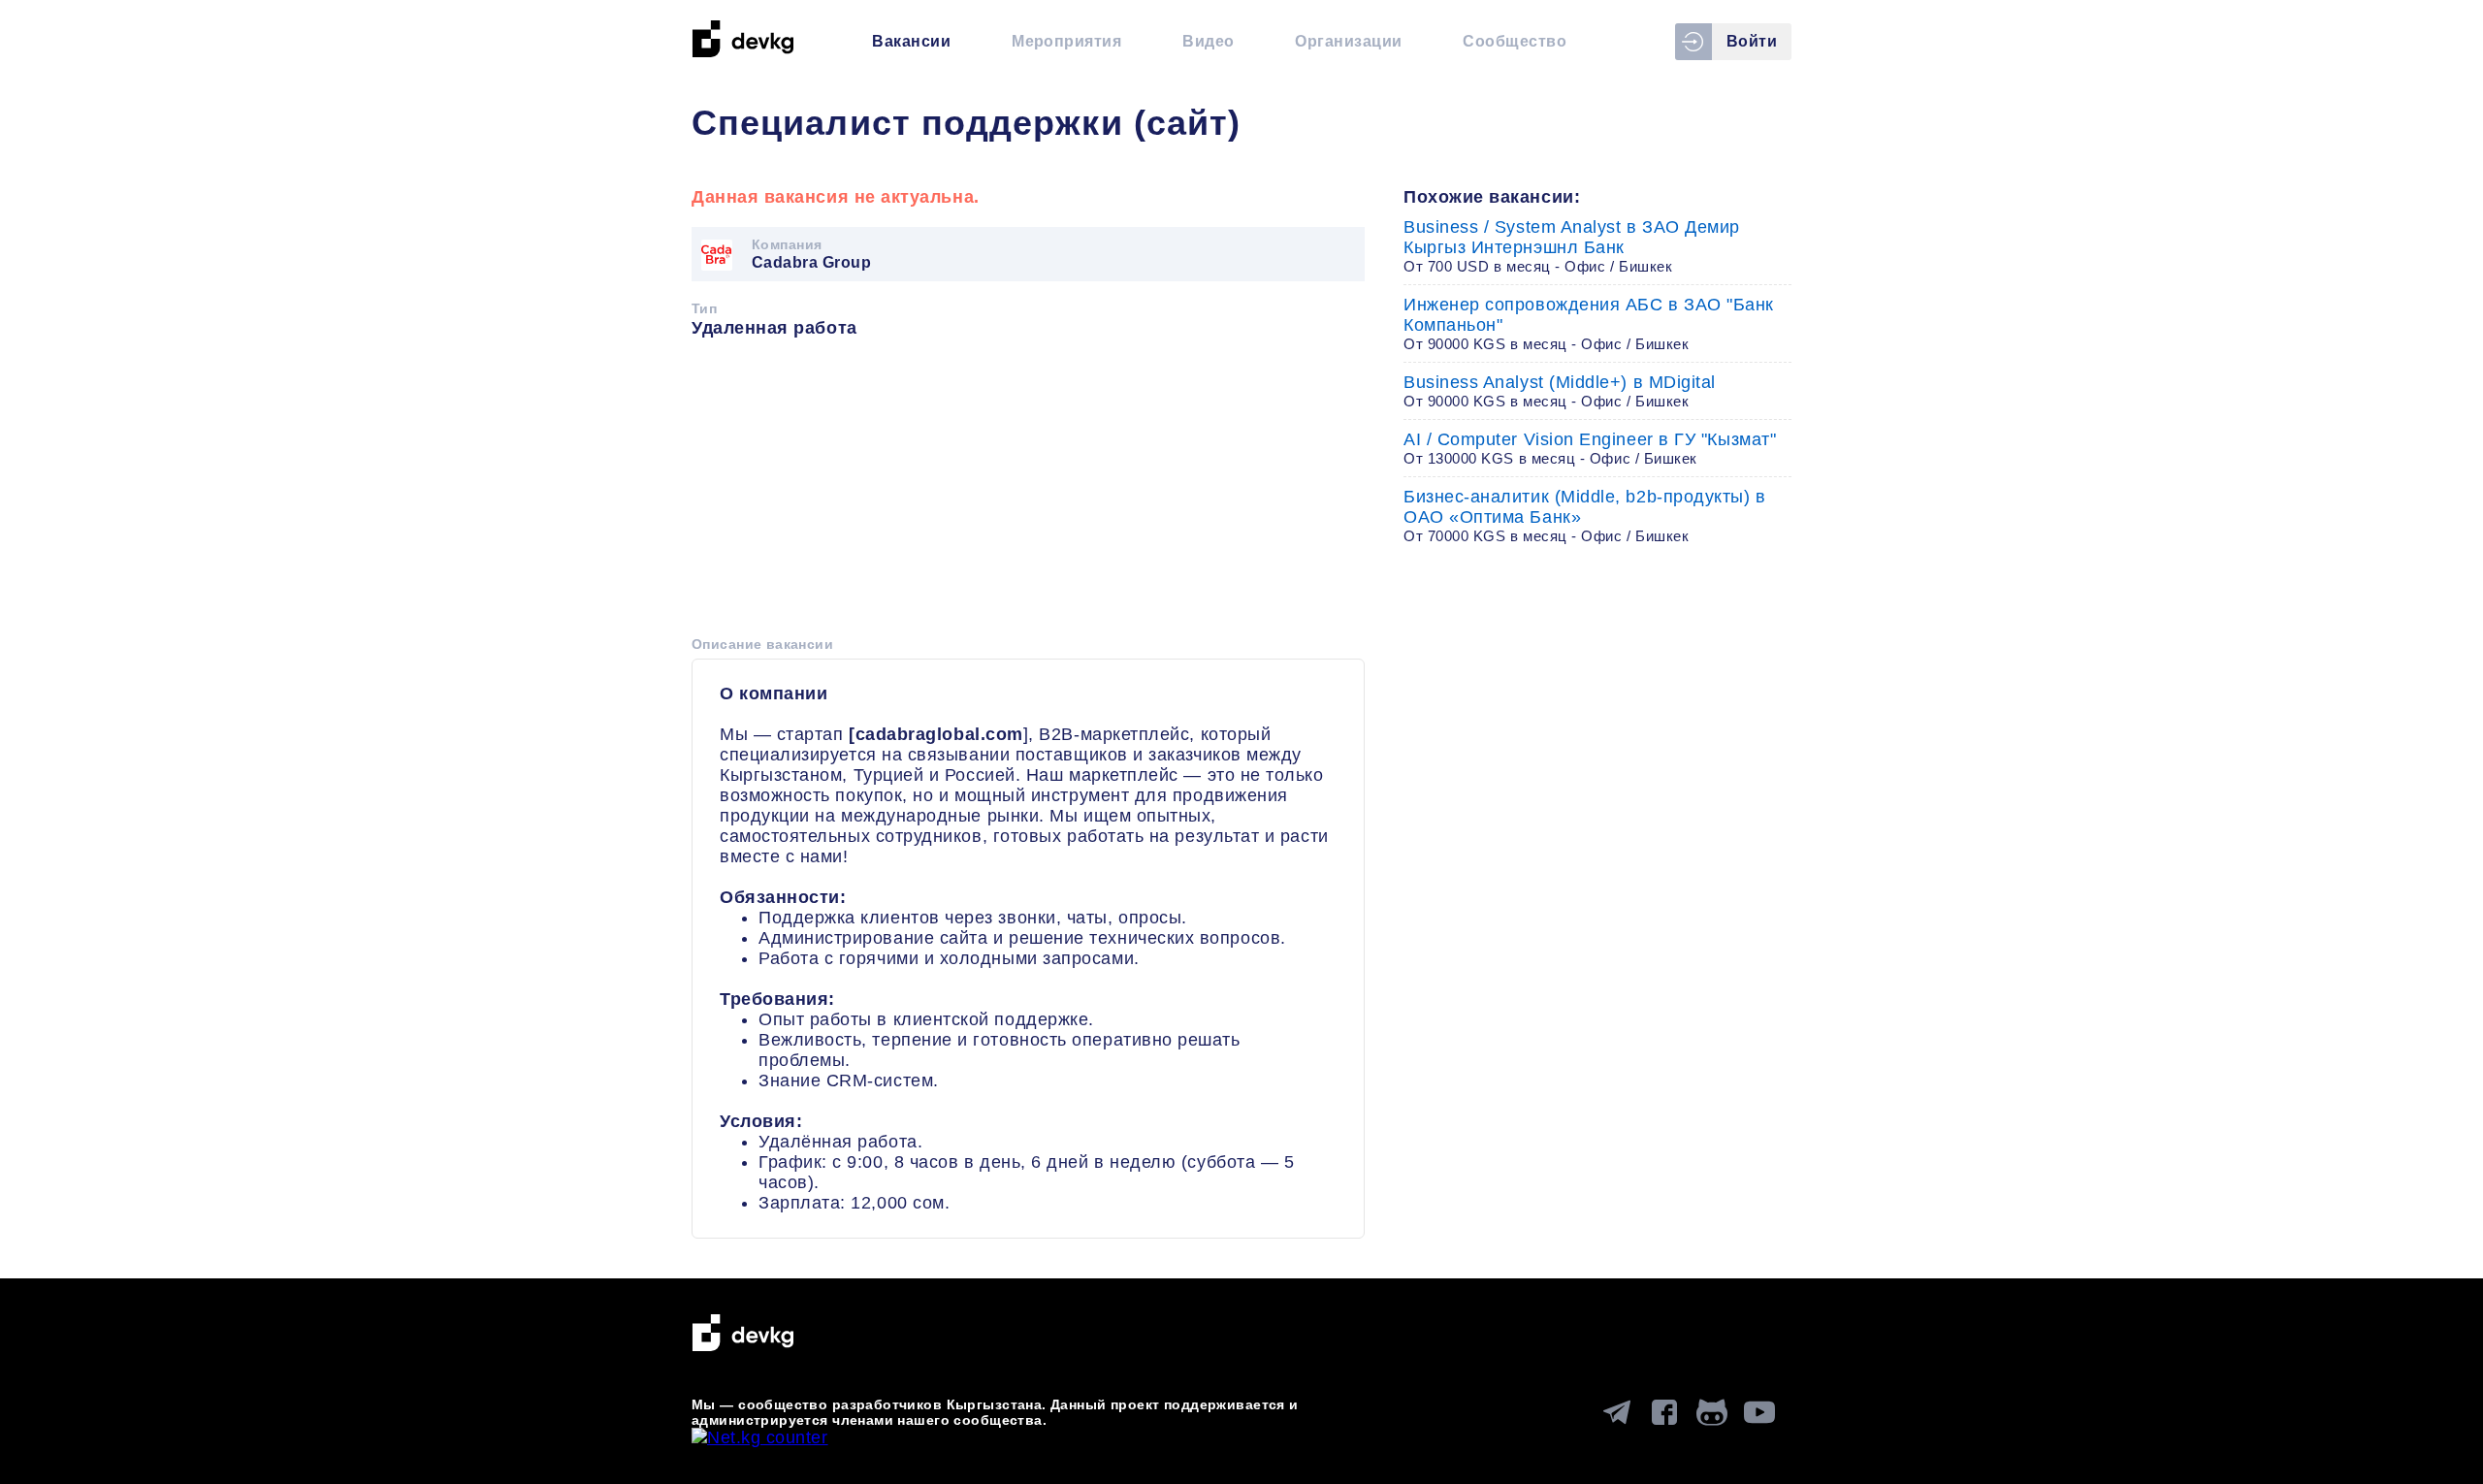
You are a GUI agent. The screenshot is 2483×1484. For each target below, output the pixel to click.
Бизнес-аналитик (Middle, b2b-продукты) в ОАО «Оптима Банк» (1585, 516)
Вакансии (911, 41)
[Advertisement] (1028, 494)
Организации (1348, 41)
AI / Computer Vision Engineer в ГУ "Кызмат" (1590, 448)
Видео (1208, 41)
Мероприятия (1066, 41)
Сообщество (1515, 41)
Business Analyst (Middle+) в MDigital (1560, 391)
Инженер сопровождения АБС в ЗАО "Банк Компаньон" (1589, 323)
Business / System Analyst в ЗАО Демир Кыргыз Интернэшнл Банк (1572, 246)
